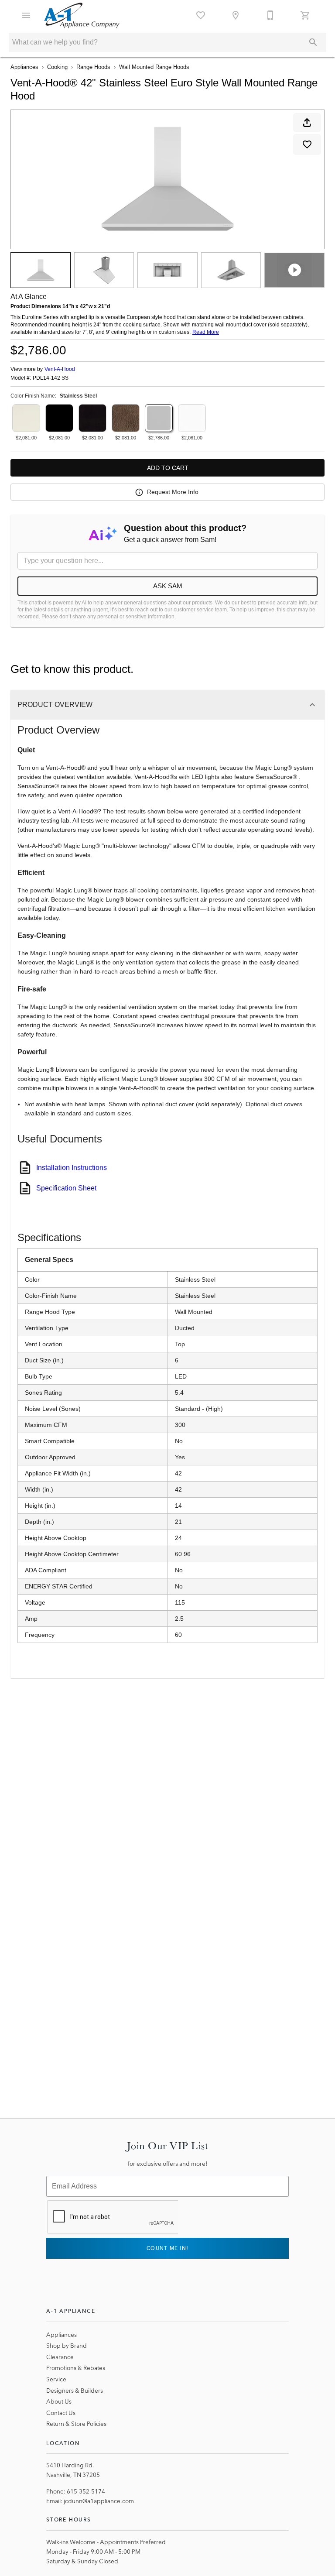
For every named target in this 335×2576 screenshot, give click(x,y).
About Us (59, 2401)
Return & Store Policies (76, 2424)
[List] (201, 15)
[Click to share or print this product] (307, 123)
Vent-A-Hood (60, 369)
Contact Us (61, 2413)
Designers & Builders (75, 2391)
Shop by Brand (67, 2346)
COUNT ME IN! (167, 2248)
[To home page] (82, 15)
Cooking (57, 67)
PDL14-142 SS (51, 378)
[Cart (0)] (305, 15)
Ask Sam (168, 586)
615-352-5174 (86, 2491)
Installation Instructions (72, 1168)
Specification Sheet (66, 1188)
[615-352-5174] (270, 15)
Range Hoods (93, 67)
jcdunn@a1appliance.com (99, 2501)
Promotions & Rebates (76, 2368)
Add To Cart (168, 468)
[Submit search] (313, 42)
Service (56, 2379)
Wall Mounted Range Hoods (154, 67)
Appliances (24, 67)
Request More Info (173, 492)
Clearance (60, 2357)
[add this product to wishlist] (307, 144)
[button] (26, 15)
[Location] (236, 15)
